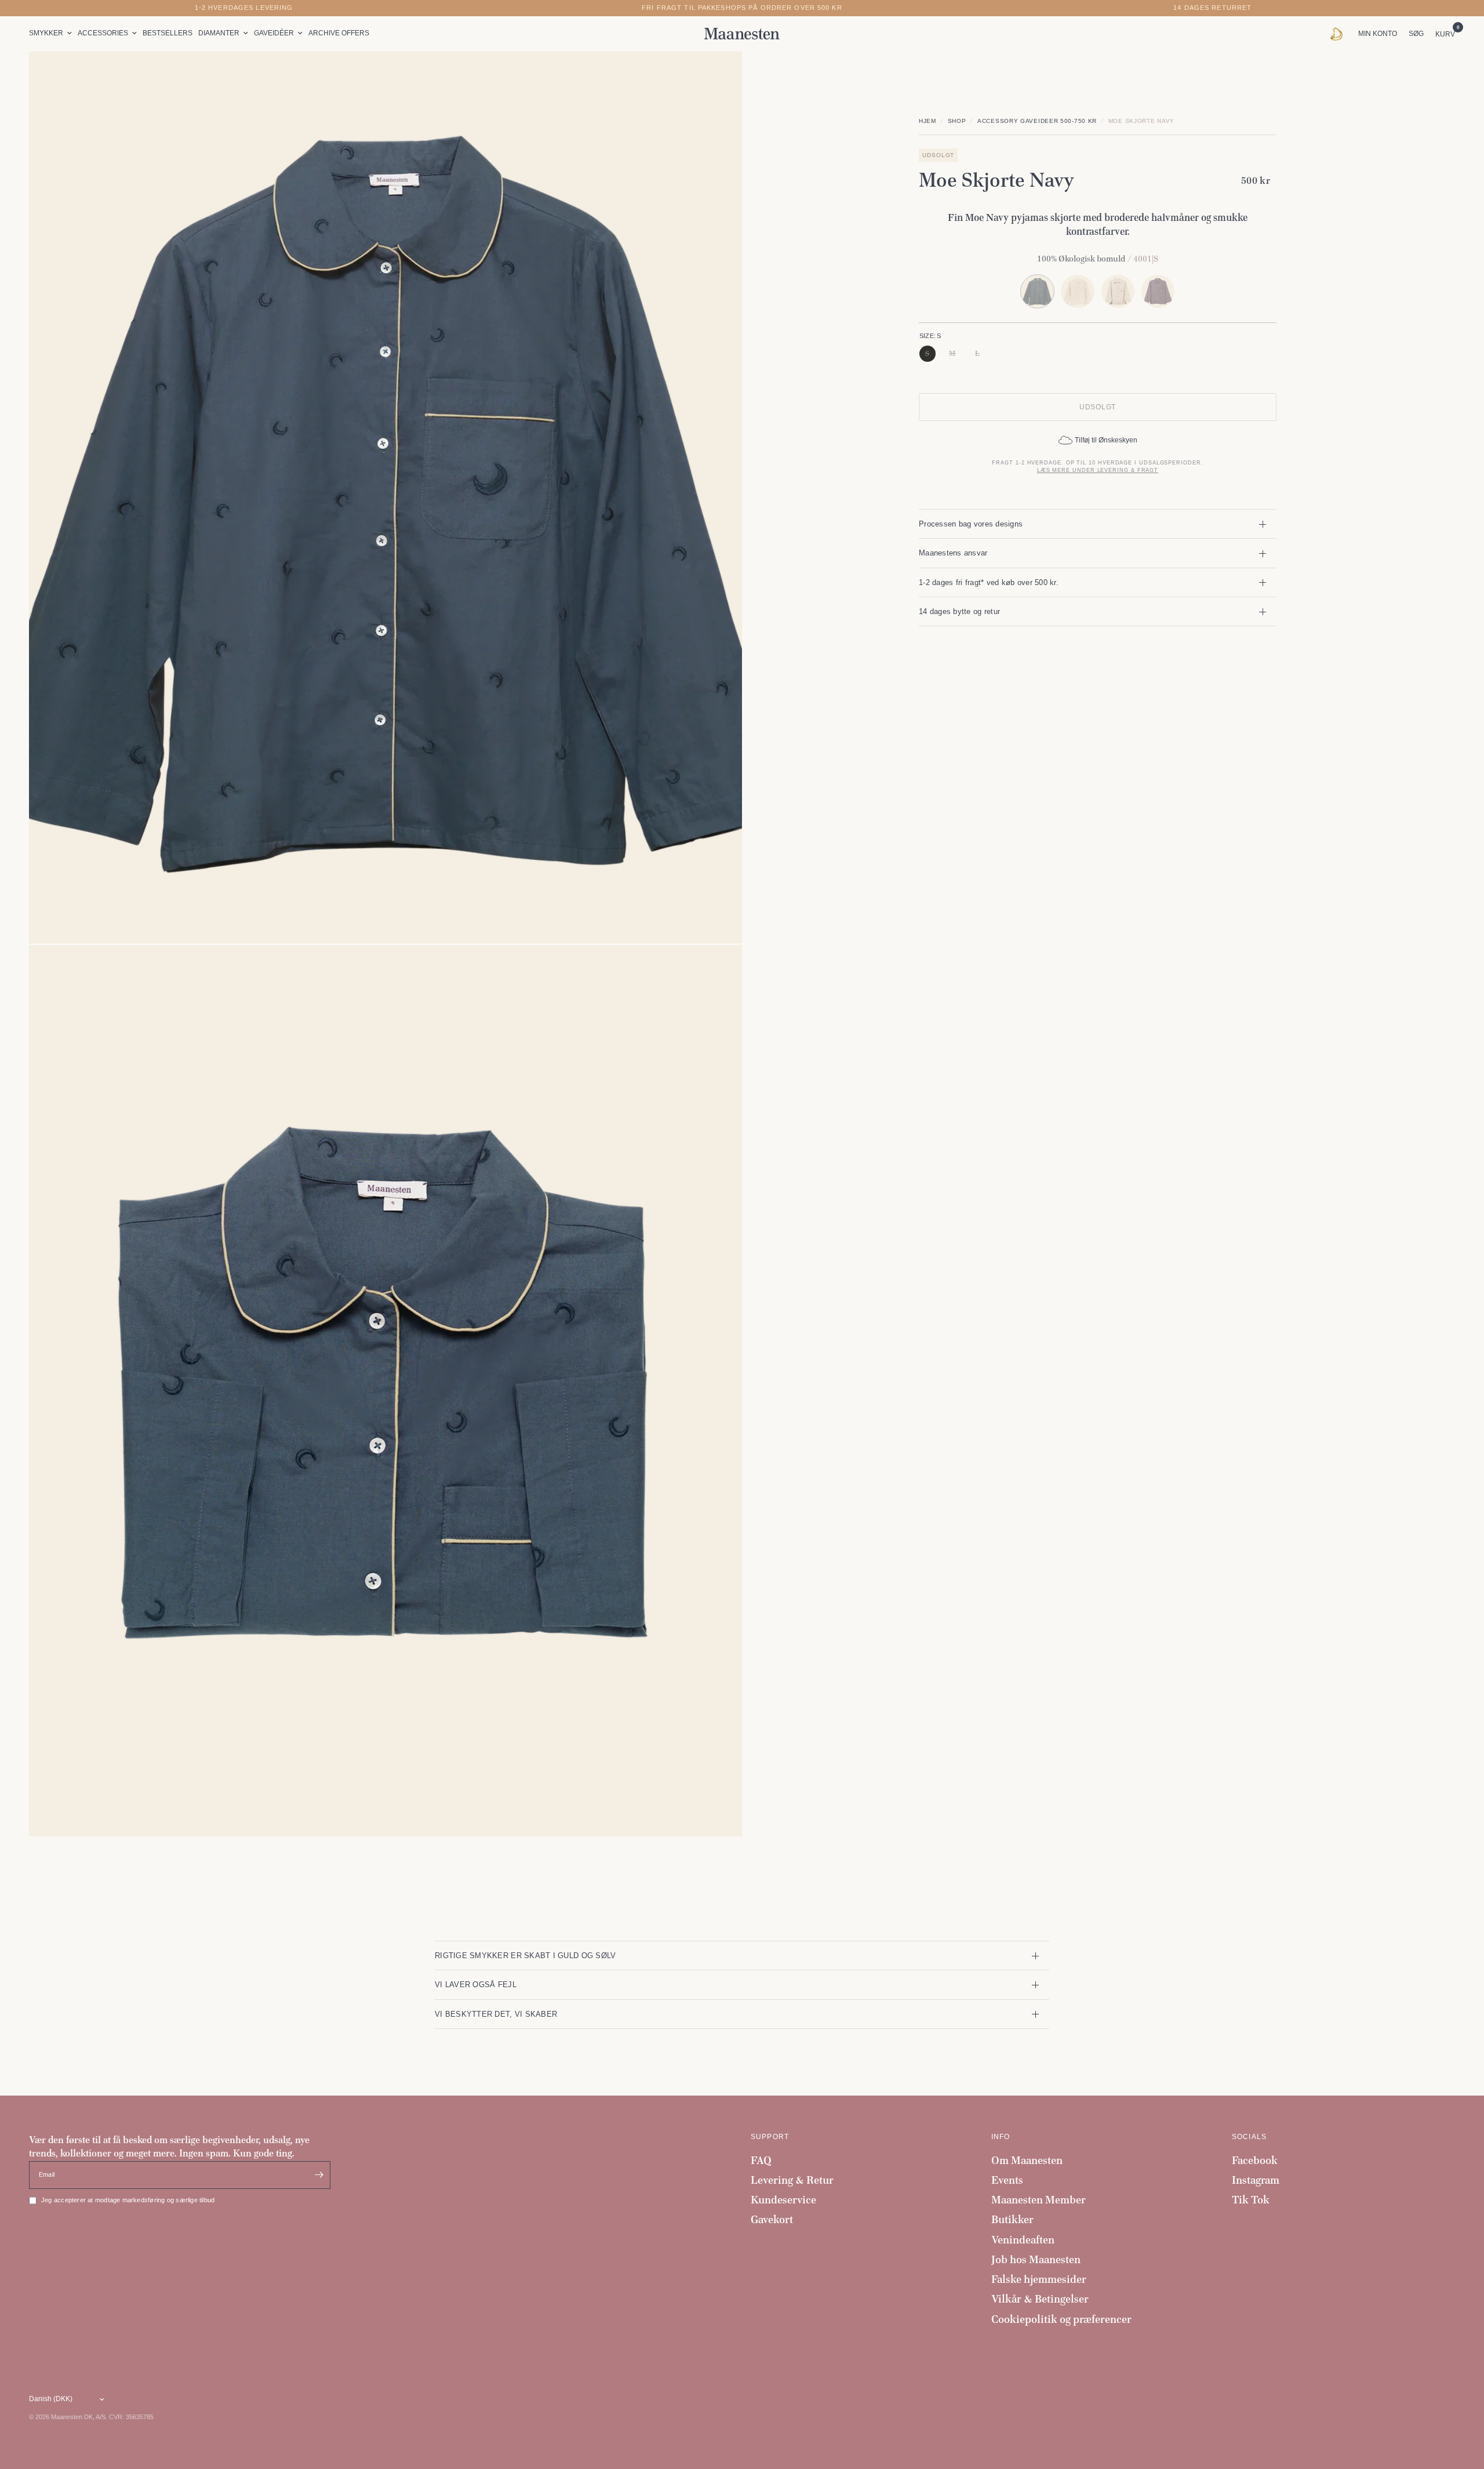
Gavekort (772, 2219)
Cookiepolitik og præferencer (1061, 2319)
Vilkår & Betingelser (1040, 2299)
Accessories (103, 33)
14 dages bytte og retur (959, 611)
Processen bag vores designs (971, 524)
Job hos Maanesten (1036, 2259)
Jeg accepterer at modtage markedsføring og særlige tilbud (128, 2200)
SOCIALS (1249, 2137)
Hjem (927, 121)
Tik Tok (1251, 2200)
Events (1007, 2180)
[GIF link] (1339, 34)
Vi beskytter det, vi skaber (496, 2014)
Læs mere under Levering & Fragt (1098, 470)
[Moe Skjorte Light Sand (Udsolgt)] (1077, 291)
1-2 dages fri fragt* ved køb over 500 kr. (989, 582)
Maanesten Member (1039, 2200)
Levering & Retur (792, 2180)
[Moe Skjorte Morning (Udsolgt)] (1118, 291)
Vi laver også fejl (476, 1985)
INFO (1001, 2137)
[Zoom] (718, 76)
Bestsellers (168, 33)
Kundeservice (783, 2200)
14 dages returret (1212, 8)
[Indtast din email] (319, 2175)
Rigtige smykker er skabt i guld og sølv (525, 1956)
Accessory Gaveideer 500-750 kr (1037, 121)
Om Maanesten (1027, 2160)
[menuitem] (52, 33)
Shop (957, 121)
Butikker (1012, 2219)
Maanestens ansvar (953, 553)
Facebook (1255, 2160)
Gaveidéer (274, 33)
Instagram (1256, 2180)
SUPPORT (770, 2137)
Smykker (46, 33)
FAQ (761, 2160)
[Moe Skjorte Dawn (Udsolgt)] (1158, 291)
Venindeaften (1023, 2240)
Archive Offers (339, 33)
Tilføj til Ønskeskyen (1106, 440)
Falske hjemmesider (1039, 2279)
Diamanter (219, 33)
